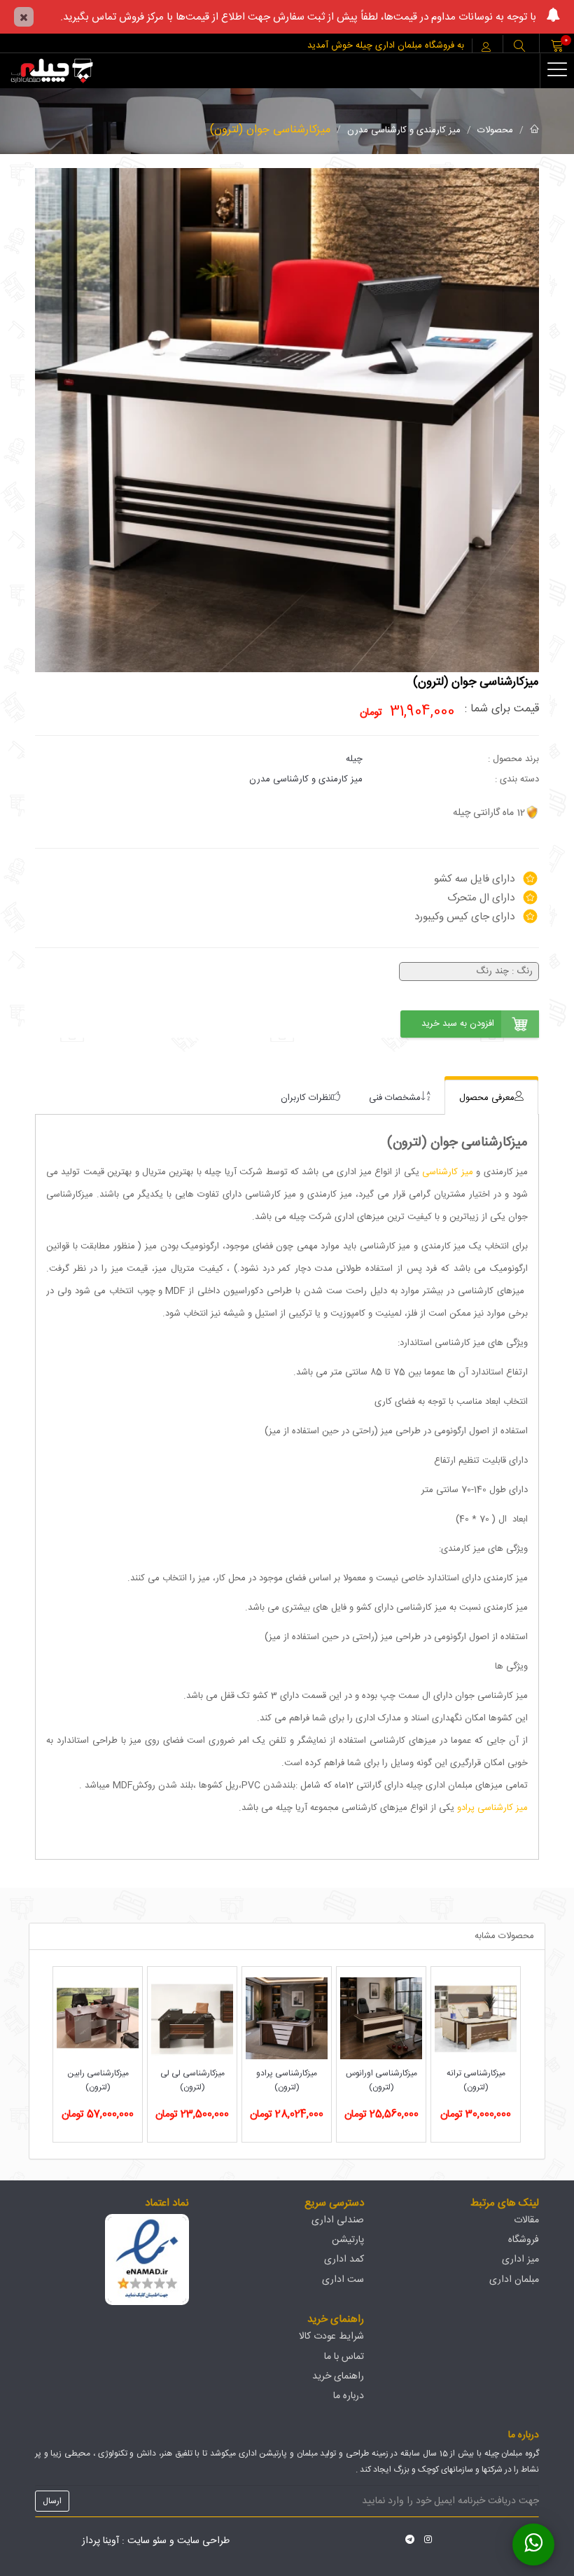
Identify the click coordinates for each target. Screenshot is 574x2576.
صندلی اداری (338, 2220)
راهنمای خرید (338, 2376)
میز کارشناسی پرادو (492, 1808)
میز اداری (520, 2260)
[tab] (491, 1098)
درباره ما (349, 2396)
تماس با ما (344, 2357)
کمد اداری (344, 2260)
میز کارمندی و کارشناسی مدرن (404, 130)
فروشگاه (524, 2240)
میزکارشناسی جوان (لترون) (270, 130)
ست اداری (343, 2280)
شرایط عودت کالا (331, 2337)
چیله (354, 759)
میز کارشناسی (447, 1172)
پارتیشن (348, 2240)
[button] (519, 47)
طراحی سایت (203, 2541)
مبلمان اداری (514, 2280)
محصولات (495, 130)
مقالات (526, 2220)
